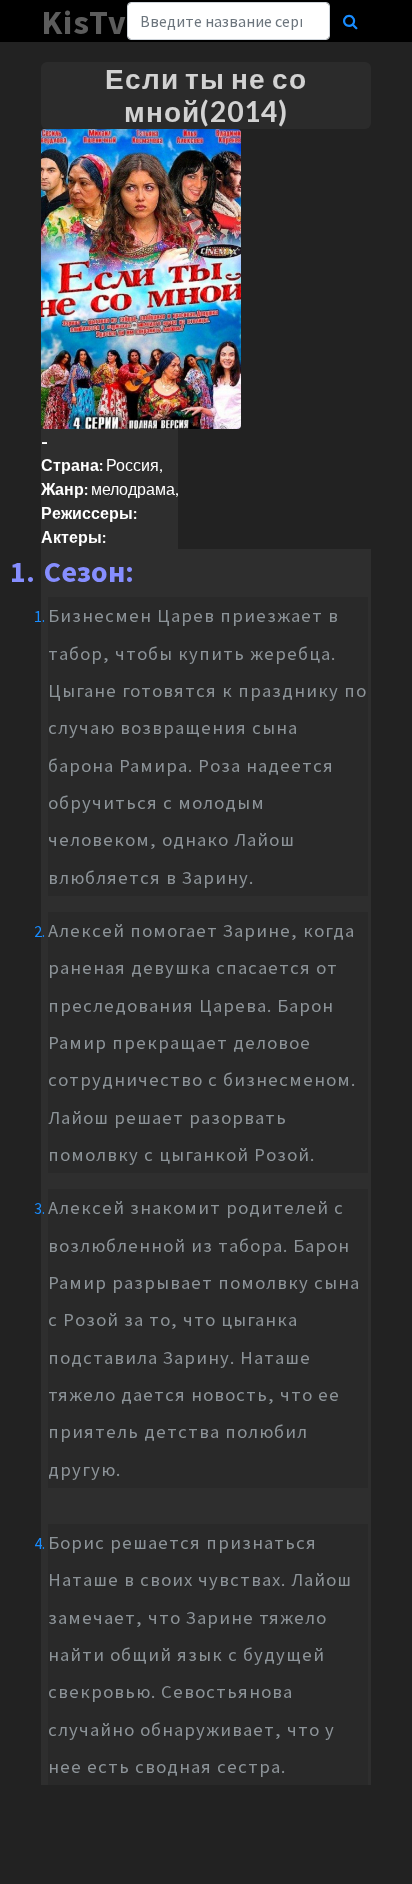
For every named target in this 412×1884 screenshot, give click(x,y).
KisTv (84, 22)
